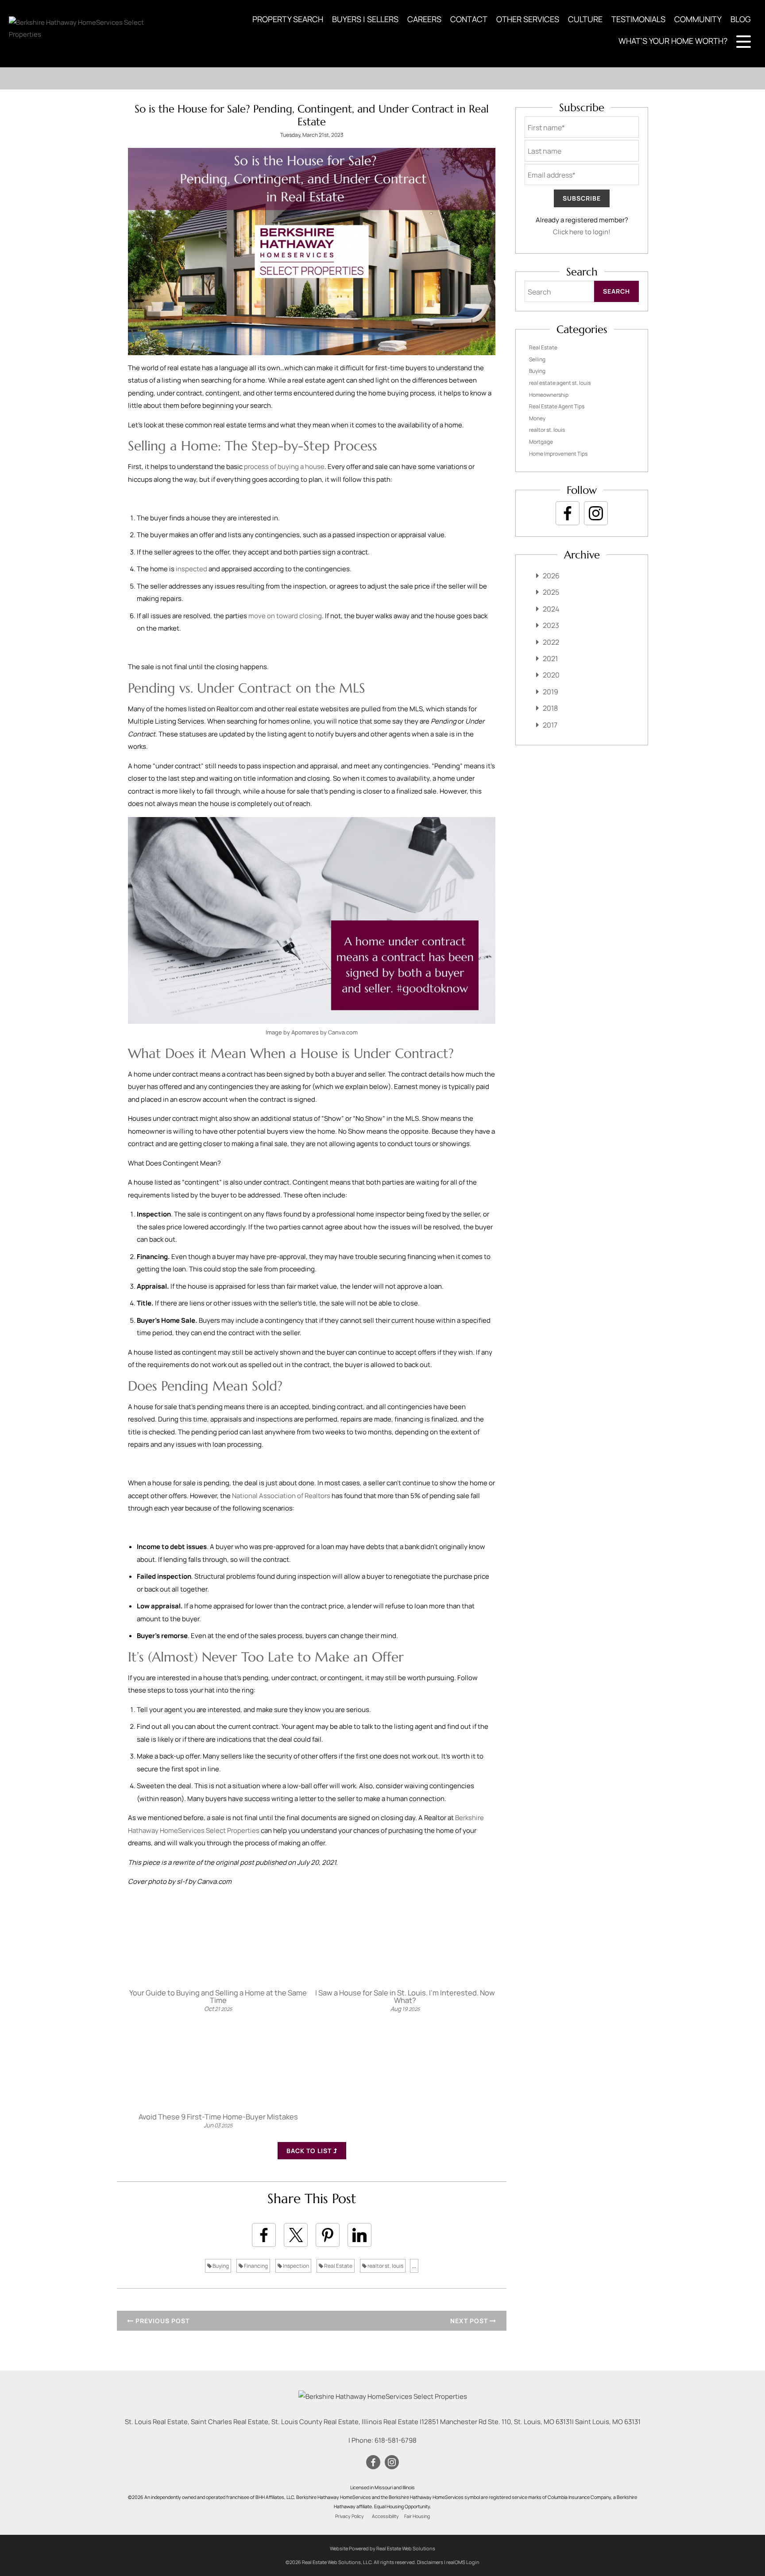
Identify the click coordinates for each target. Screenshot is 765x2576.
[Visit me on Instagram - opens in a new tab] (596, 513)
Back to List (310, 2151)
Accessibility (385, 2516)
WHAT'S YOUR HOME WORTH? (673, 41)
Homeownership (549, 395)
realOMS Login (463, 2562)
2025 (551, 592)
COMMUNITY (698, 19)
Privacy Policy (350, 2516)
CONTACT (469, 19)
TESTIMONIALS (638, 19)
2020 (551, 675)
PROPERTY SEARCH (288, 19)
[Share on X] (296, 2235)
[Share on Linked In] (359, 2235)
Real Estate (338, 2266)
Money (537, 418)
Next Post (470, 2321)
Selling (537, 359)
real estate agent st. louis (560, 383)
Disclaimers (430, 2562)
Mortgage (541, 442)
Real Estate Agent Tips (557, 406)
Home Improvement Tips (558, 454)
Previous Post (162, 2321)
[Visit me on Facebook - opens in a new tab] (568, 513)
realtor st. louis (385, 2266)
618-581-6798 (396, 2440)
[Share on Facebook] (264, 2235)
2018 (550, 708)
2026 (551, 576)
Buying (220, 2266)
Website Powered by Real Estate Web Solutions (382, 2548)
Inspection (296, 2266)
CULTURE (585, 19)
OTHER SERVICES (528, 19)
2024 (551, 609)
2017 (550, 725)
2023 (551, 625)
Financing (255, 2266)
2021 (550, 659)
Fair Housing (417, 2516)
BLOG (741, 19)
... (414, 2266)
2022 (551, 642)
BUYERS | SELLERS (365, 19)
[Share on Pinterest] (328, 2235)
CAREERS (424, 19)
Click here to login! (582, 232)
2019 (551, 692)
